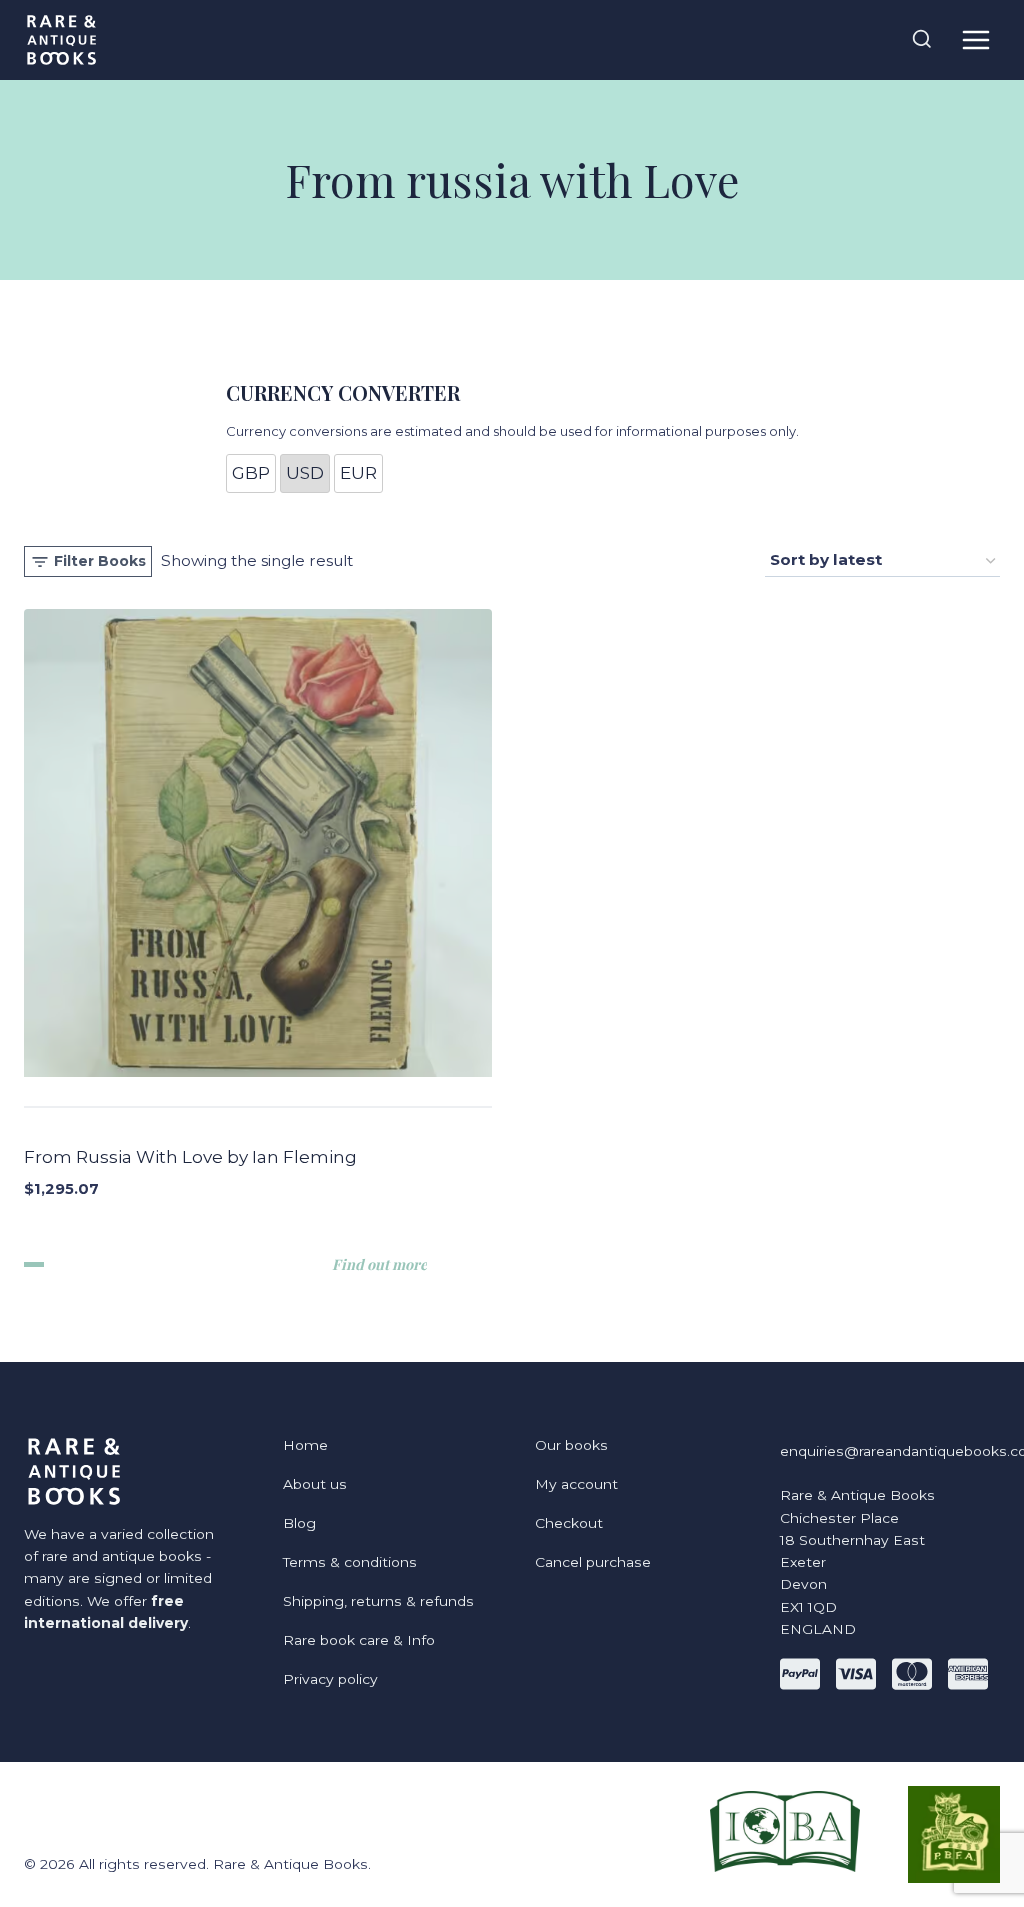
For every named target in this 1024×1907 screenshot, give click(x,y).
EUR (358, 473)
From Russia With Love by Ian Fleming (190, 1157)
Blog (299, 1523)
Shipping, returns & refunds (378, 1601)
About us (315, 1484)
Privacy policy (330, 1679)
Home (305, 1445)
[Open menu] (975, 39)
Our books (571, 1445)
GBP (251, 473)
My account (576, 1484)
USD (305, 473)
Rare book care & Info (359, 1640)
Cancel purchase (593, 1562)
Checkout (569, 1523)
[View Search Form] (922, 40)
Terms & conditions (350, 1562)
